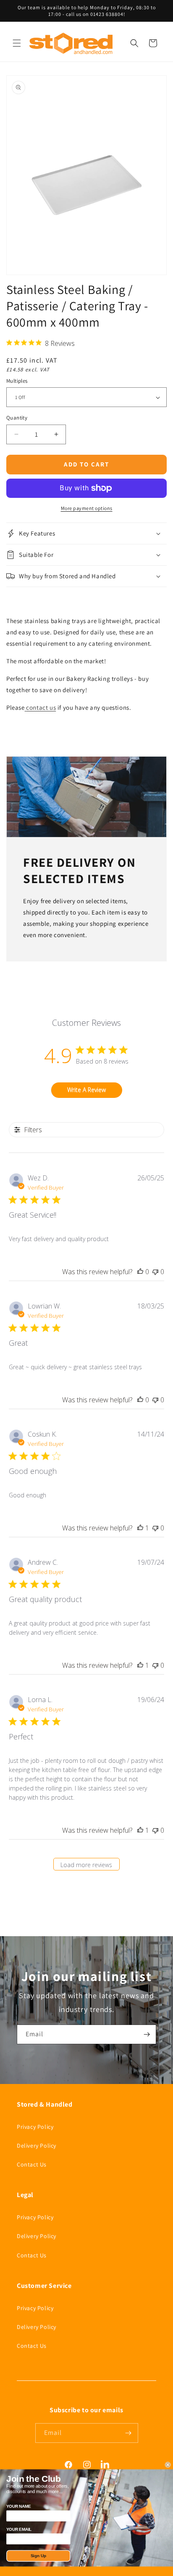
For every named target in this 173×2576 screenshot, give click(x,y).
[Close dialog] (168, 2465)
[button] (17, 43)
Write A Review (86, 1090)
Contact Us (32, 2164)
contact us (41, 707)
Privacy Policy (35, 2127)
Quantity (17, 418)
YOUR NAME (18, 2506)
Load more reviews (86, 1865)
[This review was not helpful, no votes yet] (155, 1272)
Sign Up (38, 2556)
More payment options (87, 508)
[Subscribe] (147, 2034)
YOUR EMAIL (19, 2529)
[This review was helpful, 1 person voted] (140, 1528)
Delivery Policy (37, 2146)
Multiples (17, 381)
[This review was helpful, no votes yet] (140, 1272)
